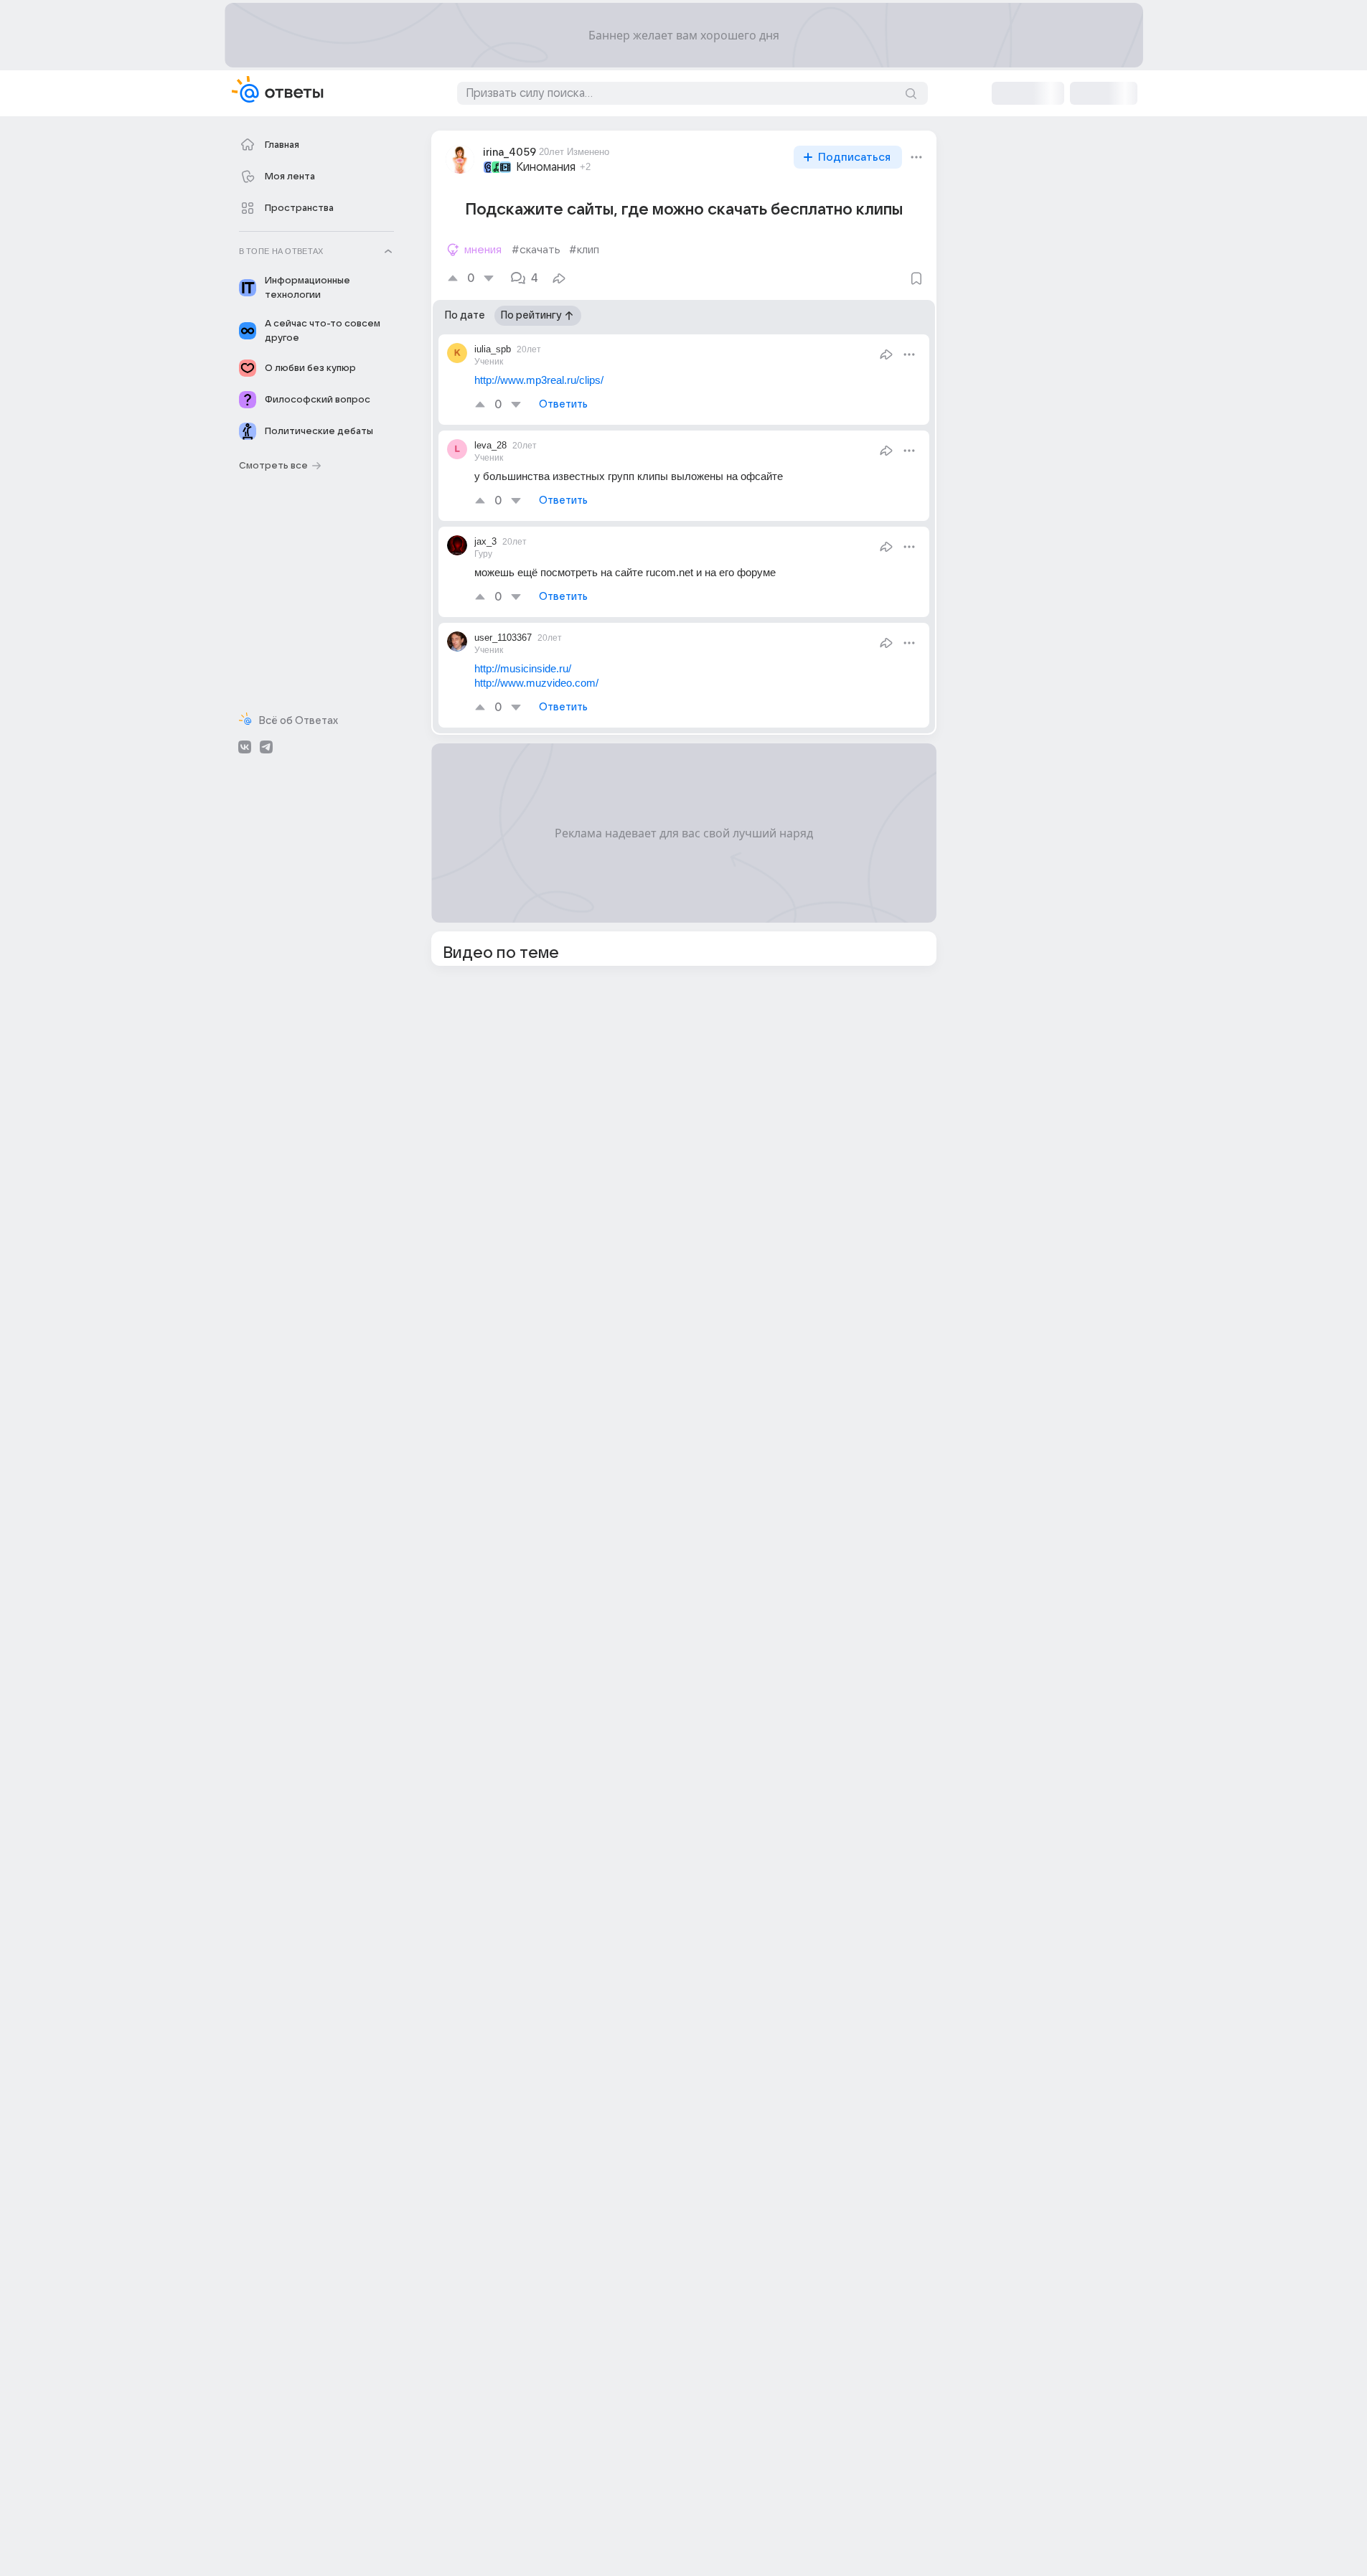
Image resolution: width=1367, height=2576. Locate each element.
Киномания (546, 167)
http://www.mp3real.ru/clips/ (539, 380)
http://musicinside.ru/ (523, 668)
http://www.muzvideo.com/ (536, 683)
